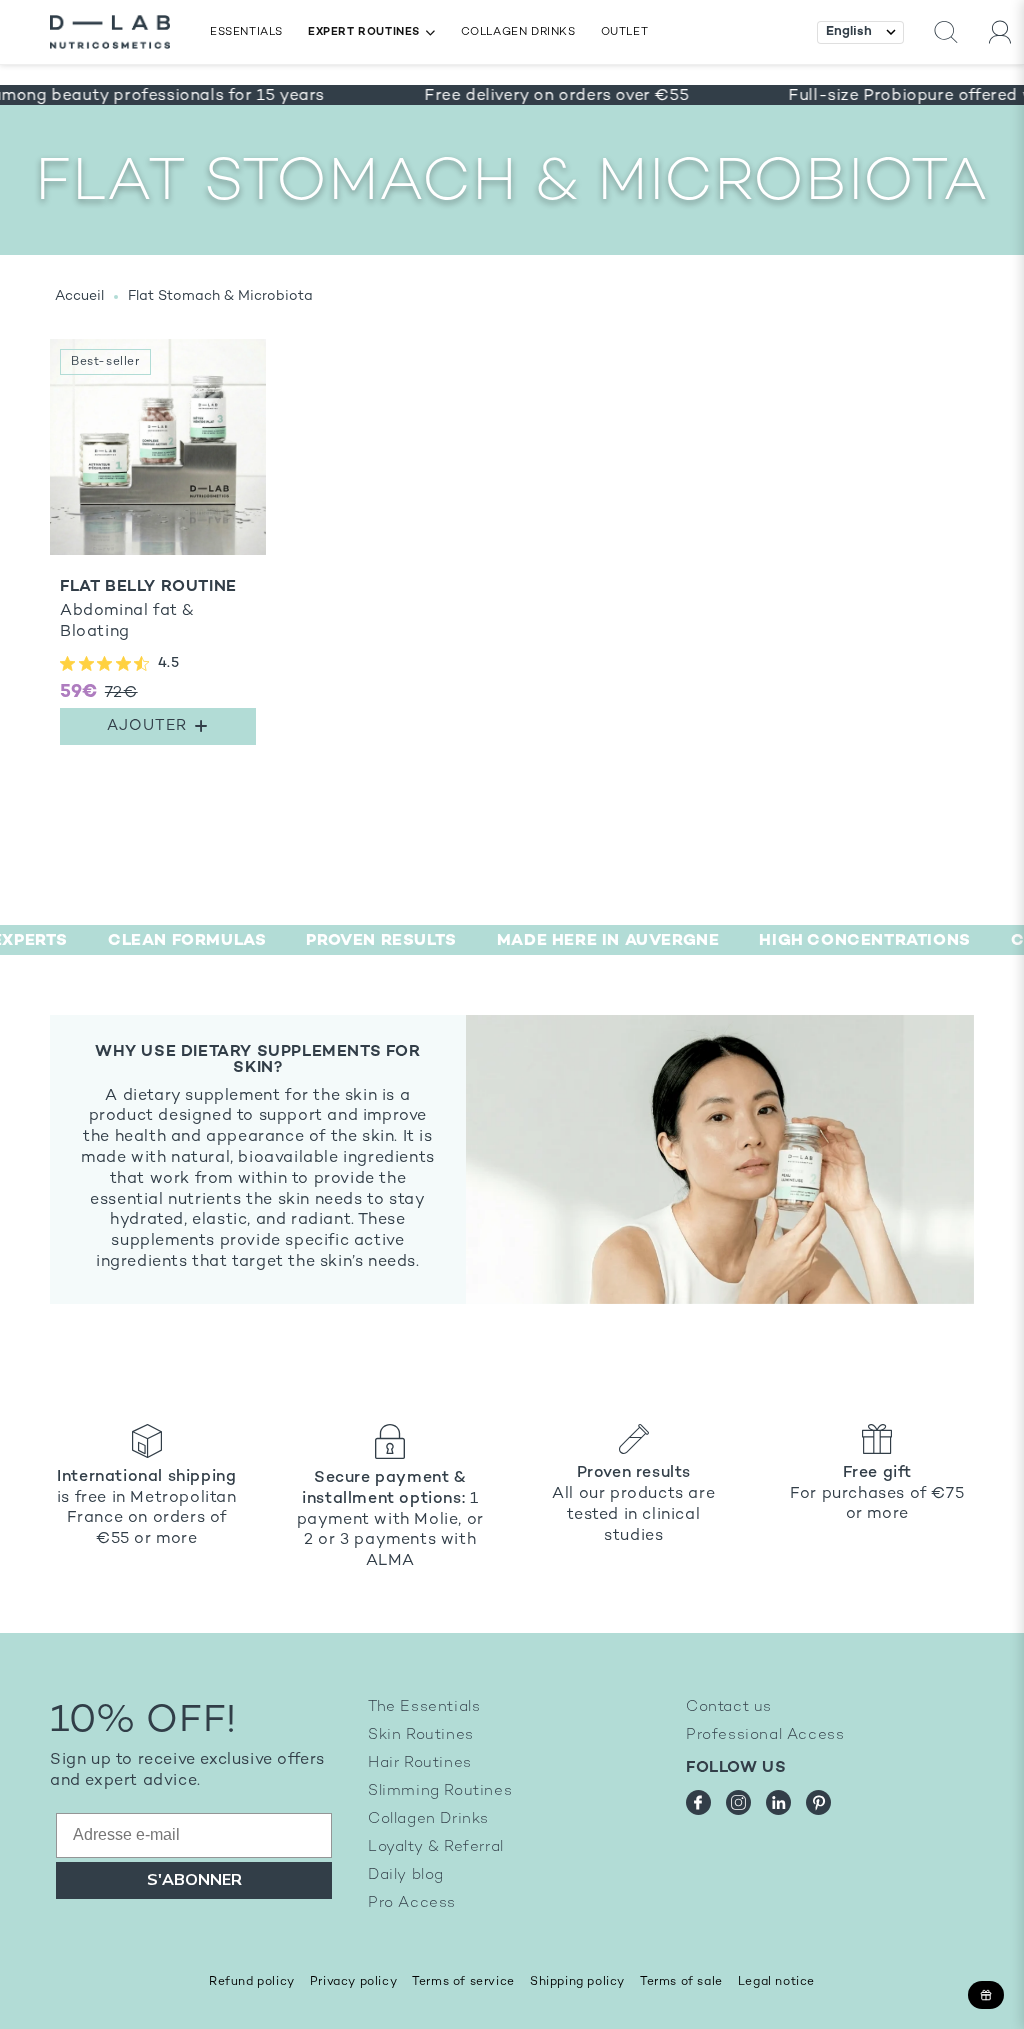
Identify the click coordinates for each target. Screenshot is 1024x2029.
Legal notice (776, 1982)
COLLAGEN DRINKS (518, 32)
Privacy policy (353, 1982)
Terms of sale (681, 1982)
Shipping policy (577, 1982)
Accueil (79, 296)
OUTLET (625, 32)
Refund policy (252, 1982)
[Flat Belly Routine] (158, 547)
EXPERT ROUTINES (364, 32)
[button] (946, 32)
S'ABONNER (194, 1880)
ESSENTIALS (246, 32)
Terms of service (463, 1982)
